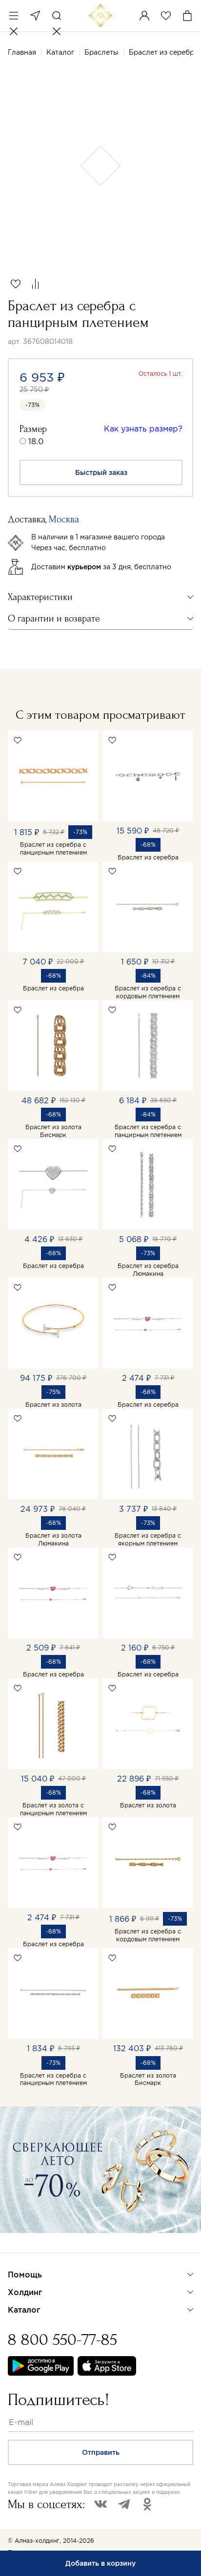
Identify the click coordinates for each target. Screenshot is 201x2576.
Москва (35, 16)
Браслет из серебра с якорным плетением (148, 1539)
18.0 (36, 441)
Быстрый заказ (101, 472)
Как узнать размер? (143, 429)
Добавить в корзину (100, 2563)
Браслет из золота (53, 1405)
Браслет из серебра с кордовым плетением (148, 992)
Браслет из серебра (148, 857)
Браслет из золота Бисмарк (53, 1131)
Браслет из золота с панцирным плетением (53, 1809)
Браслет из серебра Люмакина (148, 1270)
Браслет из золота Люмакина (53, 1539)
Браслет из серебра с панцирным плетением (53, 848)
